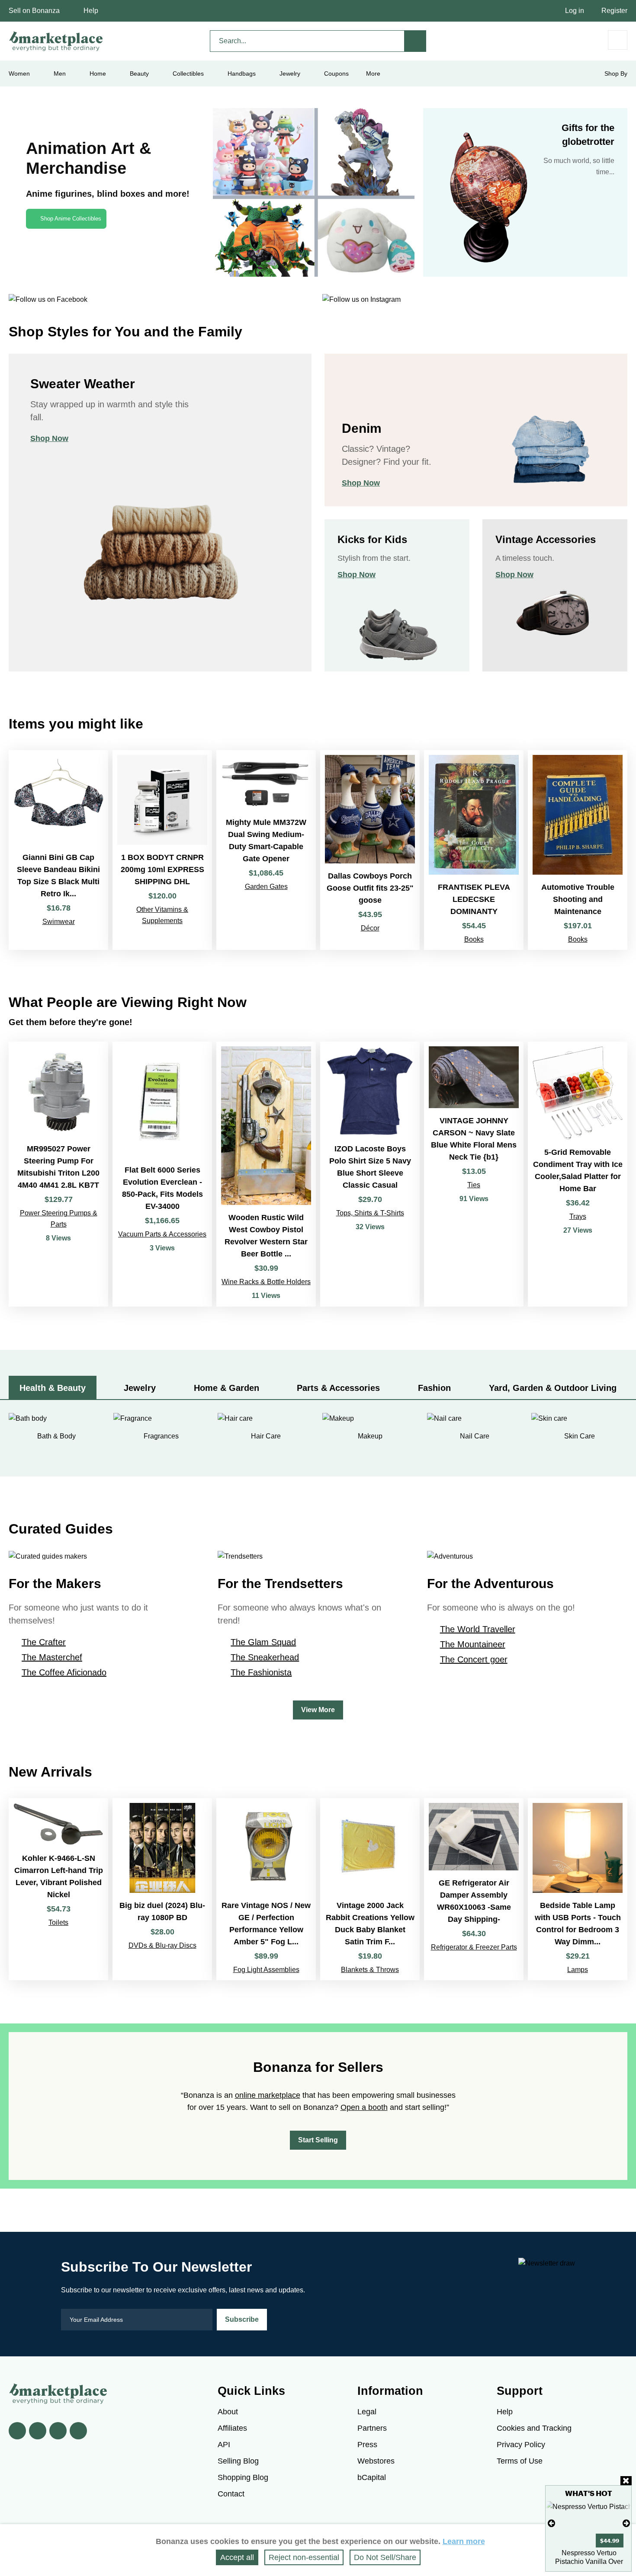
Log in (575, 11)
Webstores (376, 2461)
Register (614, 11)
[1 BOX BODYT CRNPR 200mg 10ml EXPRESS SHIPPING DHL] (162, 850)
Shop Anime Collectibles (71, 219)
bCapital (372, 2477)
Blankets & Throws (370, 1970)
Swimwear (59, 922)
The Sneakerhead (265, 1657)
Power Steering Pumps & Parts (59, 1219)
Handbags (242, 74)
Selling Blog (238, 2461)
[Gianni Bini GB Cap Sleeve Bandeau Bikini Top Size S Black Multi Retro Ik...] (58, 850)
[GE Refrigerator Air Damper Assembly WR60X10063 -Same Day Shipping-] (474, 1889)
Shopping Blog (243, 2477)
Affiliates (232, 2428)
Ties (474, 1185)
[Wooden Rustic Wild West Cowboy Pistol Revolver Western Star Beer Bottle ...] (266, 1174)
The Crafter (44, 1642)
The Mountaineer (473, 1644)
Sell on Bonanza (34, 11)
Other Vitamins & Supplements (162, 915)
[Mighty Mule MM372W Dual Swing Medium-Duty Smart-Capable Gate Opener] (266, 850)
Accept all (237, 2557)
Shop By (616, 74)
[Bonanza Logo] (56, 41)
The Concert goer (474, 1659)
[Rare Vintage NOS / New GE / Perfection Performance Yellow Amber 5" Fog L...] (266, 1889)
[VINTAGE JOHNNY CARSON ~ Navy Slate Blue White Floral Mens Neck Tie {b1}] (474, 1174)
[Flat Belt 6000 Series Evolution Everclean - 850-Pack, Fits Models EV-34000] (162, 1174)
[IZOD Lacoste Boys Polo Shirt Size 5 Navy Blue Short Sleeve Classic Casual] (370, 1174)
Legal (367, 2412)
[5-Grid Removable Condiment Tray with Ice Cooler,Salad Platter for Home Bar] (578, 1174)
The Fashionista (261, 1672)
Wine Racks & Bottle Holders (266, 1282)
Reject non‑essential (304, 2557)
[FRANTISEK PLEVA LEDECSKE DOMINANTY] (474, 850)
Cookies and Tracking (534, 2428)
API (224, 2445)
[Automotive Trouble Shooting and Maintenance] (578, 850)
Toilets (58, 1922)
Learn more (464, 2541)
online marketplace (268, 2095)
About (228, 2412)
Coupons (336, 74)
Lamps (578, 1970)
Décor (370, 928)
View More (318, 1710)
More (373, 74)
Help (91, 11)
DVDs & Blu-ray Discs (162, 1945)
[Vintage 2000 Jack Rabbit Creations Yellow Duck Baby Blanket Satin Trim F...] (370, 1889)
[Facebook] (17, 2431)
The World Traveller (478, 1629)
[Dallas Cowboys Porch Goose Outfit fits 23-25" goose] (370, 850)
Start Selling (318, 2140)
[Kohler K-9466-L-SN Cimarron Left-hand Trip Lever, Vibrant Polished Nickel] (58, 1889)
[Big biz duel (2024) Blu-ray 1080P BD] (162, 1889)
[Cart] (618, 40)
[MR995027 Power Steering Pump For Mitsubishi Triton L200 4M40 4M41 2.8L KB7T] (58, 1174)
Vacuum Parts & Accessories (162, 1234)
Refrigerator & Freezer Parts (474, 1947)
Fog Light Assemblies (266, 1970)
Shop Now (49, 438)
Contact (231, 2494)
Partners (372, 2428)
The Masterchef (52, 1657)
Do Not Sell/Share (385, 2557)
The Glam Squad (263, 1642)
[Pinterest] (58, 2431)
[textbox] (307, 41)
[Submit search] (415, 41)
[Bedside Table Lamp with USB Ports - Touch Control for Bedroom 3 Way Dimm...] (578, 1889)
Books (474, 939)
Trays (578, 1216)
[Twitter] (38, 2431)
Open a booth (364, 2107)
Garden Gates (266, 887)
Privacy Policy (521, 2445)
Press (367, 2445)
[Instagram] (78, 2431)
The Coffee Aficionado (64, 1672)
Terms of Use (520, 2461)
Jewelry (290, 74)
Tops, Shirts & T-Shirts (370, 1213)
